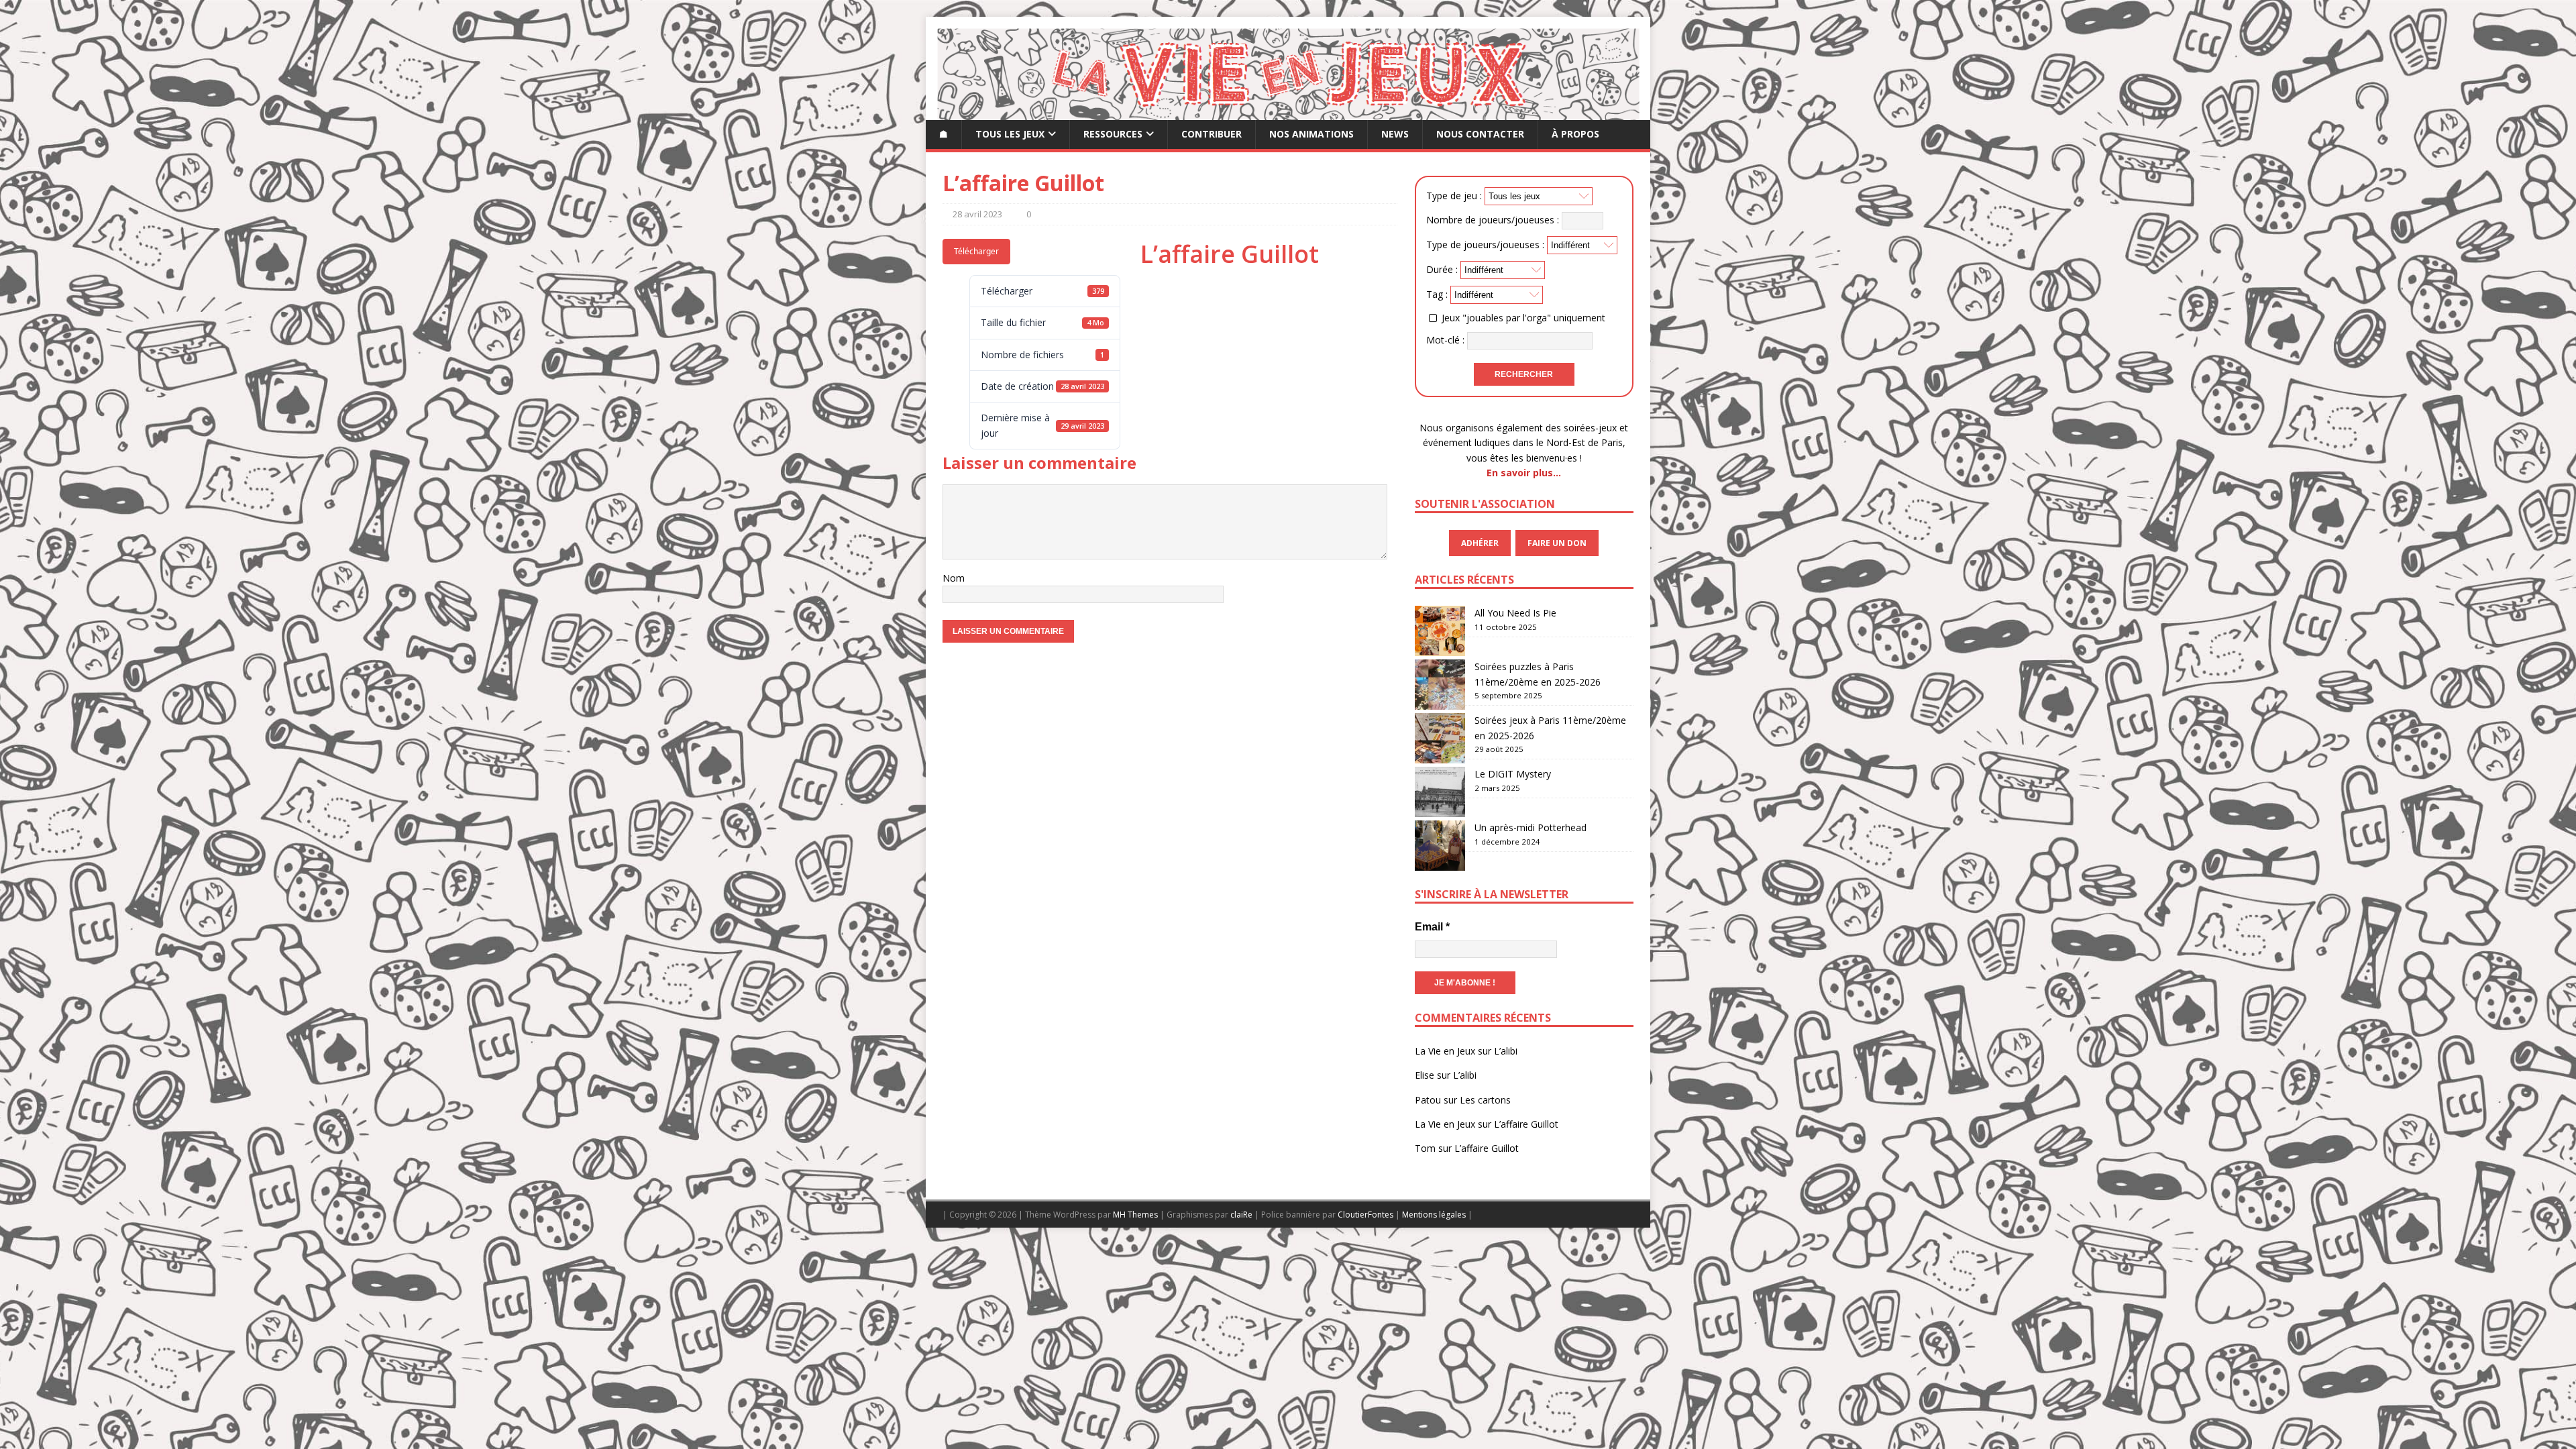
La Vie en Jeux (1445, 1051)
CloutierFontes (1365, 1215)
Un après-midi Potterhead (1531, 827)
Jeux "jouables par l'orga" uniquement (1523, 318)
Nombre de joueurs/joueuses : (1493, 219)
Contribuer (1212, 134)
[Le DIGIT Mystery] (1440, 792)
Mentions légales (1434, 1215)
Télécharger (976, 251)
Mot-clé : (1445, 340)
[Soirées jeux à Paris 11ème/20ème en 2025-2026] (1440, 738)
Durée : (1442, 269)
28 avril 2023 (977, 214)
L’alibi (1506, 1051)
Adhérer (1480, 543)
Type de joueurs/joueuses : (1485, 245)
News (1395, 134)
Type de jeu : (1454, 196)
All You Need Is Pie (1515, 613)
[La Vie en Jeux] (1288, 112)
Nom (954, 578)
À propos (1575, 134)
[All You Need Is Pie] (1440, 631)
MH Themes (1135, 1215)
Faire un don (1557, 543)
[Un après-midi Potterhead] (1440, 846)
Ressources (1113, 134)
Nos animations (1311, 134)
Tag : (1437, 294)
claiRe (1241, 1215)
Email (1432, 927)
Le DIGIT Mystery (1513, 774)
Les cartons (1485, 1100)
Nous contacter (1480, 134)
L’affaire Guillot (1526, 1124)
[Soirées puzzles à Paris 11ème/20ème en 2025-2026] (1440, 685)
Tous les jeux (1010, 134)
